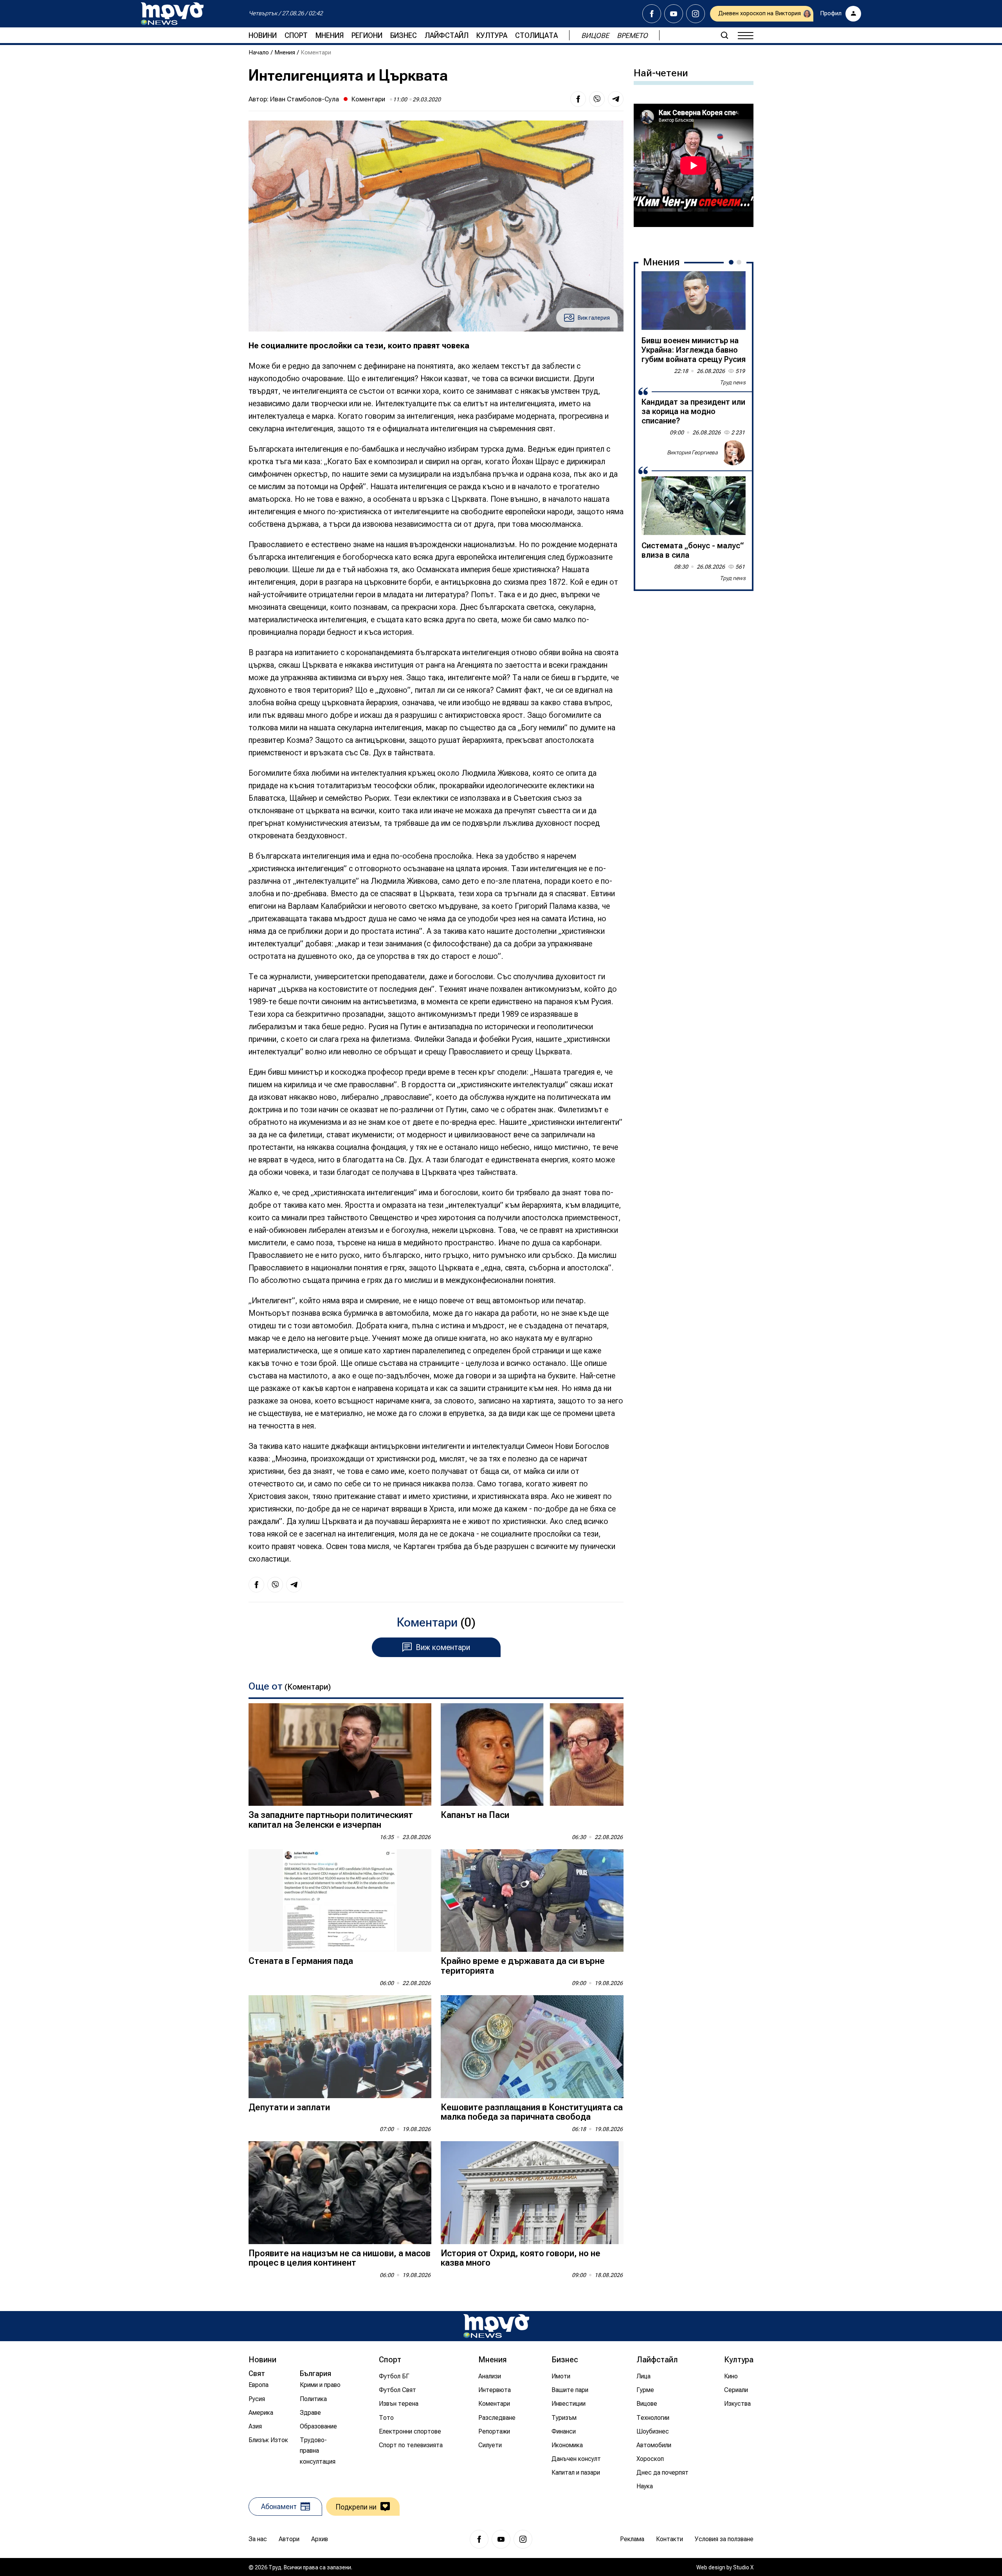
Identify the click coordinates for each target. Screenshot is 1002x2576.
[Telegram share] (616, 99)
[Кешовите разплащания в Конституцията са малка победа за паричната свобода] (532, 2047)
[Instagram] (696, 14)
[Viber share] (597, 99)
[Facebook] (652, 14)
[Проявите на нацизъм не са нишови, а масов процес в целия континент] (340, 2193)
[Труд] (496, 2326)
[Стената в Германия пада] (340, 1901)
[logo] (172, 14)
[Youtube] (674, 14)
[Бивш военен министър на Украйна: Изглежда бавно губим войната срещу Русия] (694, 301)
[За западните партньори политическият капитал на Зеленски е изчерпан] (340, 1755)
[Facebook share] (578, 99)
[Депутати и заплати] (340, 2047)
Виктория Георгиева (692, 452)
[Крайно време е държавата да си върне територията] (532, 1901)
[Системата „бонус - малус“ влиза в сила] (694, 506)
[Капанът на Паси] (532, 1755)
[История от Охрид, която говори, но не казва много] (532, 2193)
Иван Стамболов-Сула (305, 99)
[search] (724, 35)
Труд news (733, 382)
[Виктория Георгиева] (733, 453)
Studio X (743, 2567)
